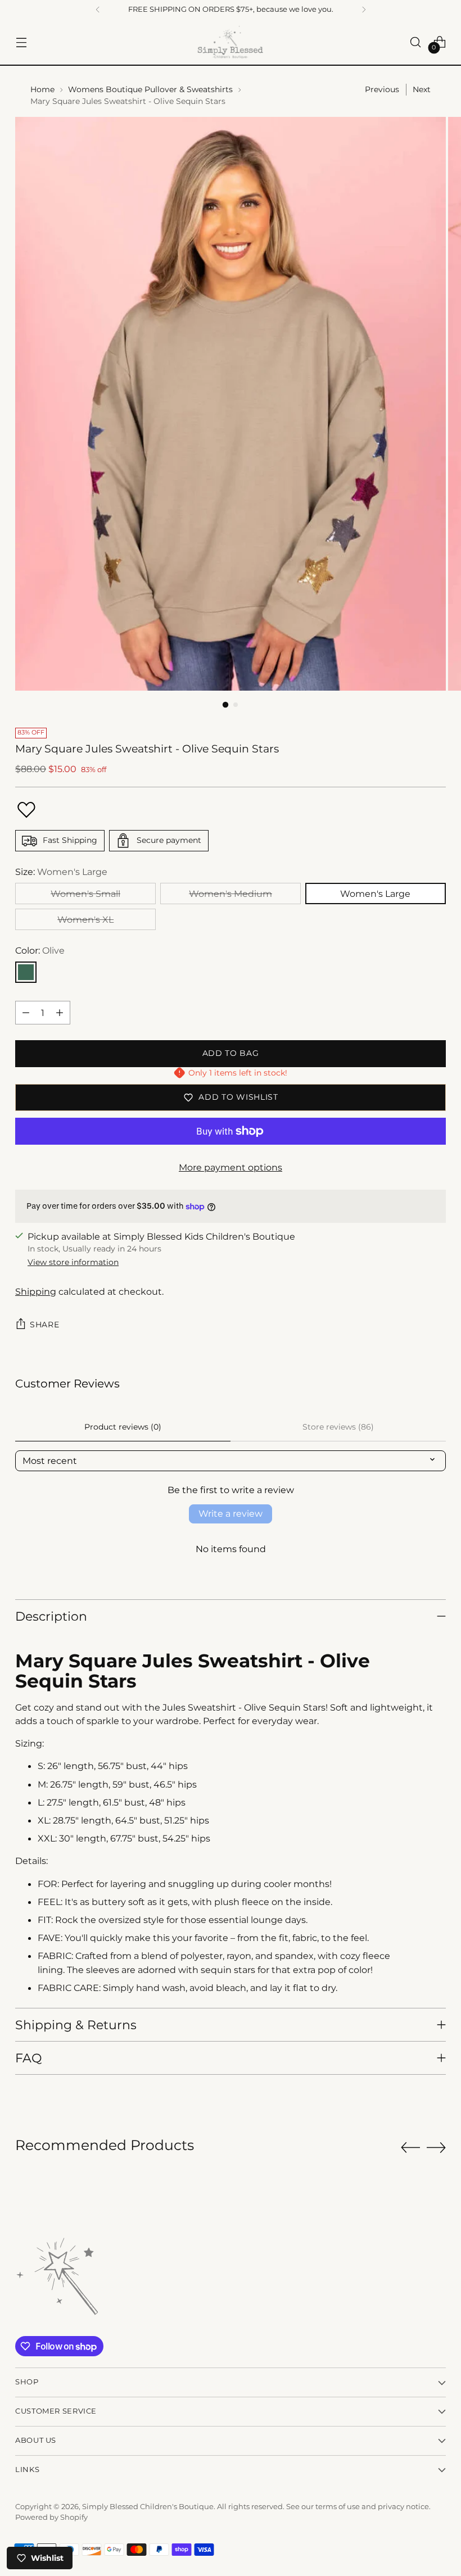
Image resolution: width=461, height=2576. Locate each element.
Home (42, 89)
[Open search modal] (416, 42)
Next (422, 89)
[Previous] (98, 10)
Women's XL (85, 919)
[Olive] (26, 972)
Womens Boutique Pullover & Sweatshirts (150, 89)
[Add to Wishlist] (26, 810)
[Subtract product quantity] (26, 1013)
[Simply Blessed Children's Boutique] (231, 42)
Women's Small (85, 894)
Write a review (231, 1514)
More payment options (231, 1167)
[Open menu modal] (21, 42)
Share (44, 1325)
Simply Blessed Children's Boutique (148, 2507)
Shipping (36, 1291)
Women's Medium (231, 894)
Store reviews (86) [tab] (338, 1427)
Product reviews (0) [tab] (123, 1427)
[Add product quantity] (60, 1013)
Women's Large (375, 894)
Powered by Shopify (51, 2517)
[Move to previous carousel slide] (410, 2148)
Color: (40, 950)
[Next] (364, 10)
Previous (382, 89)
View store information (73, 1262)
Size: (61, 872)
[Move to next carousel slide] (436, 2147)
